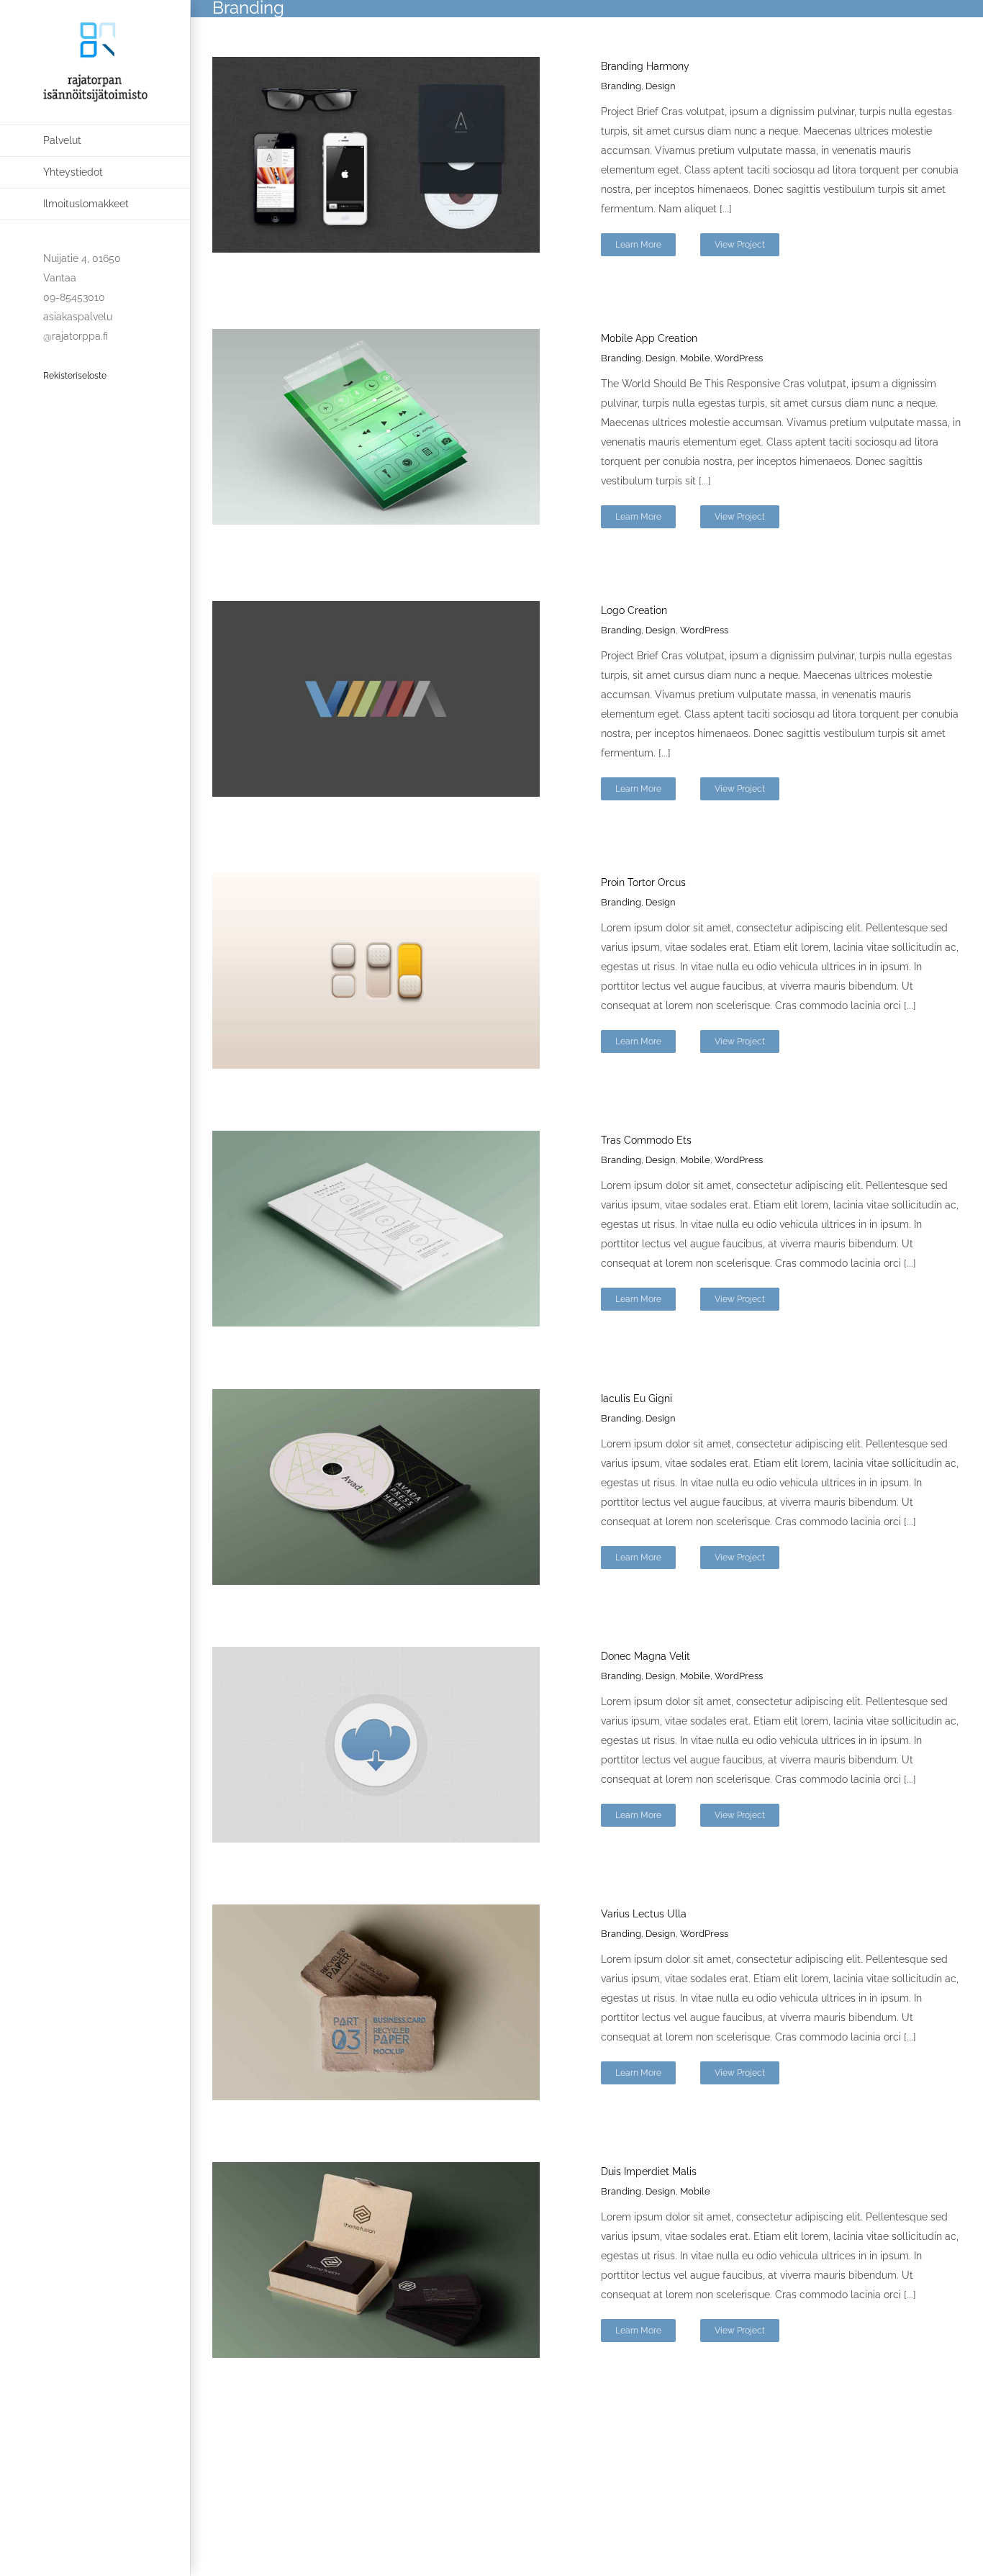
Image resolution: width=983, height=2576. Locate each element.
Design (661, 86)
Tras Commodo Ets (646, 1140)
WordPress (739, 358)
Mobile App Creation (649, 338)
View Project (740, 245)
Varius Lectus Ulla (644, 1914)
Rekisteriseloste (75, 376)
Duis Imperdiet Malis (649, 2171)
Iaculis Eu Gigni (637, 1398)
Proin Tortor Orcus (643, 882)
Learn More (638, 245)
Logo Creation (634, 610)
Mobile (695, 358)
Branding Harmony (645, 66)
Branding (621, 86)
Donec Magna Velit (645, 1656)
